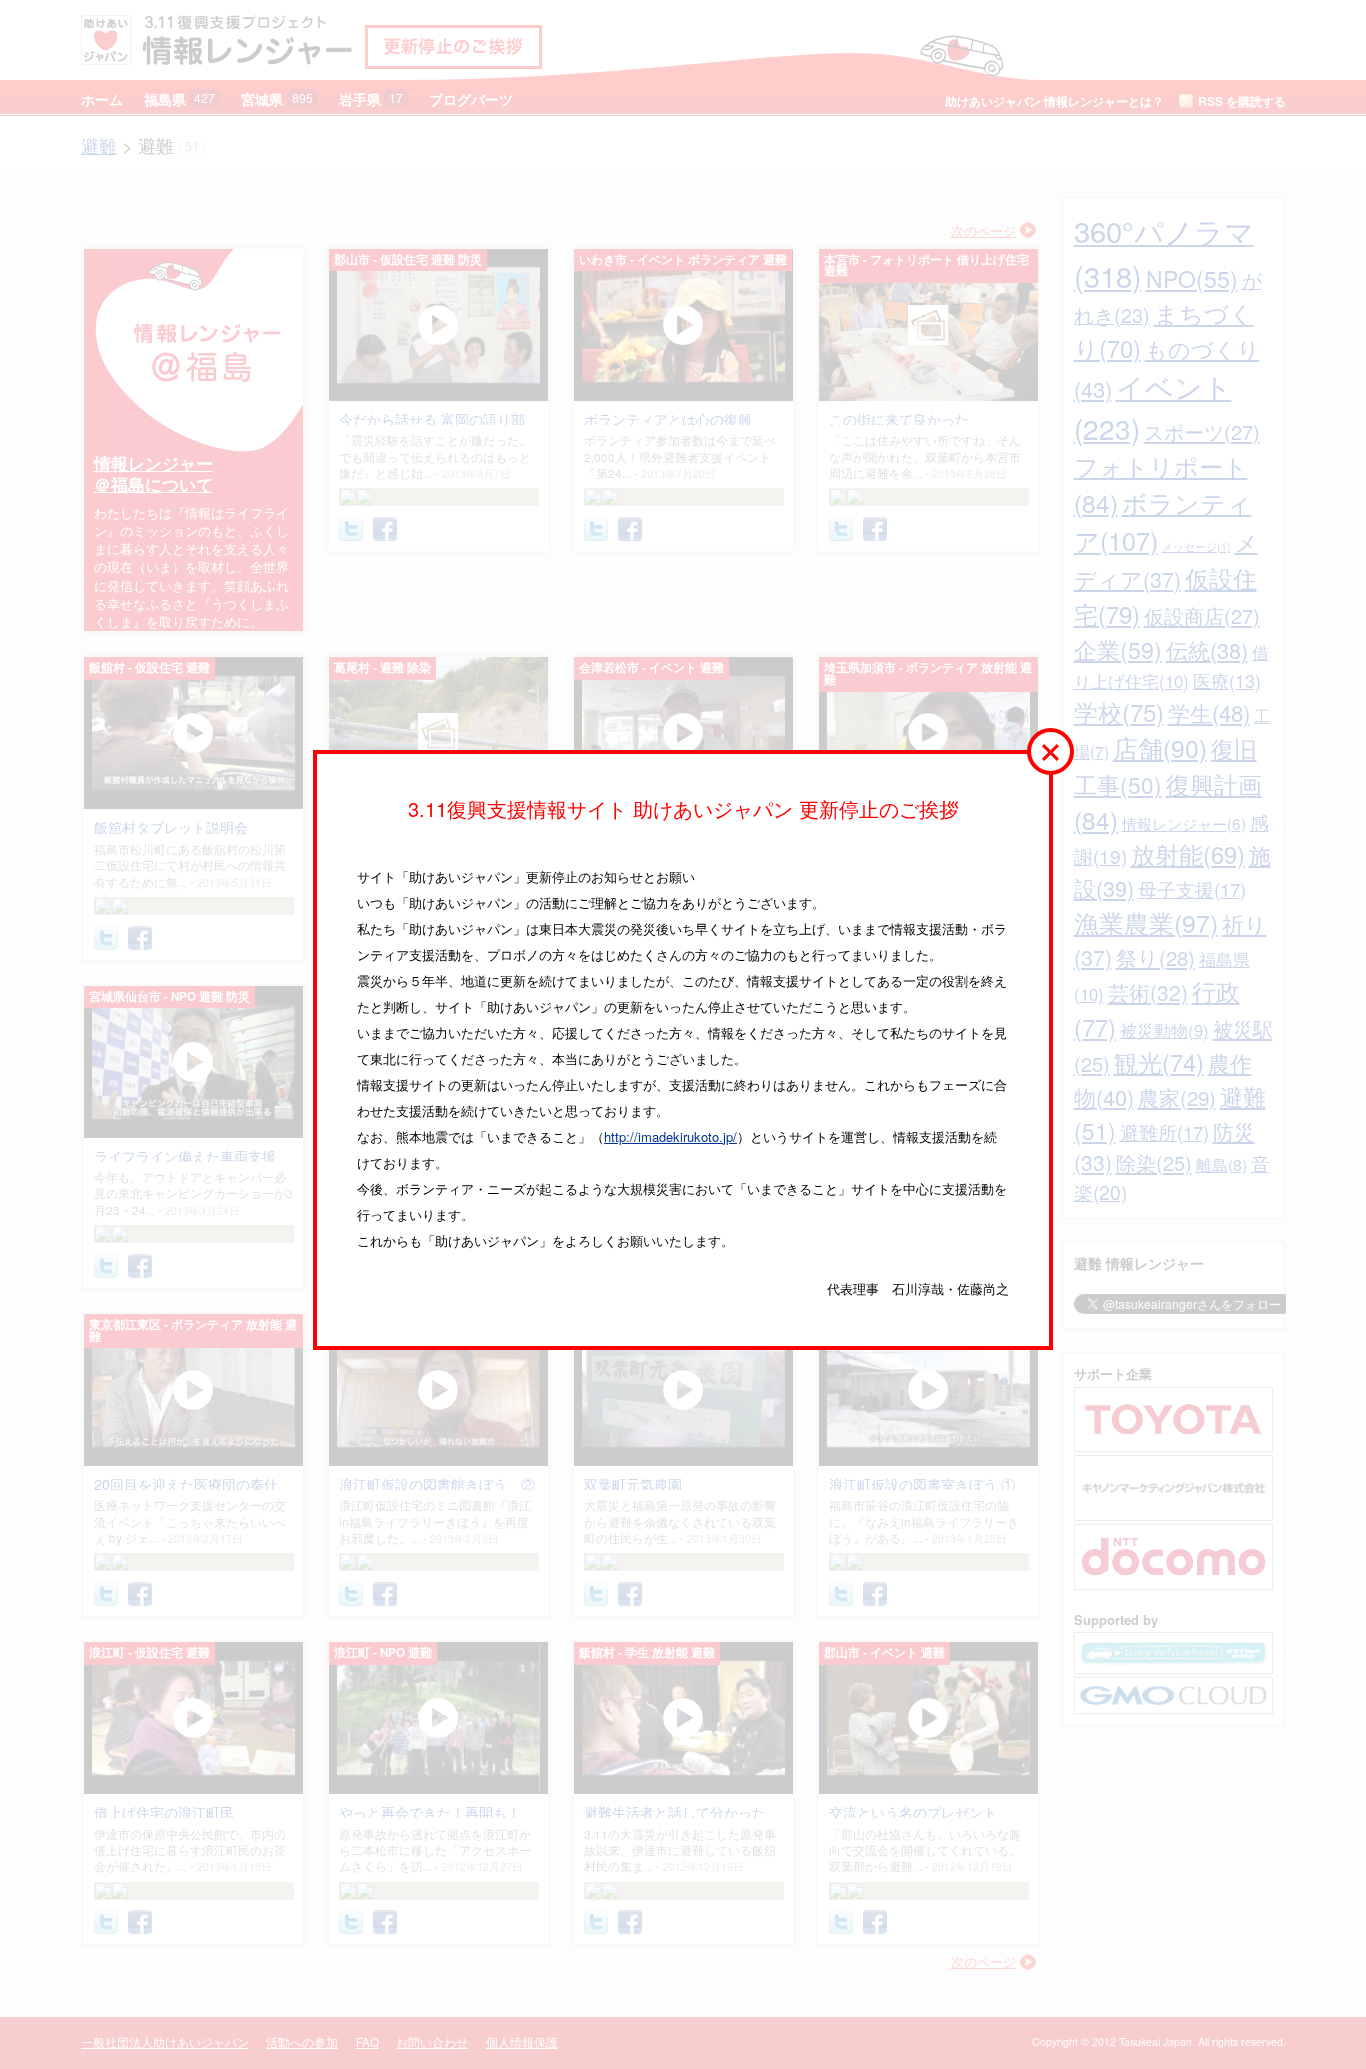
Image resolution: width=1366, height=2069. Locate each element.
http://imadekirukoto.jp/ (670, 1136)
